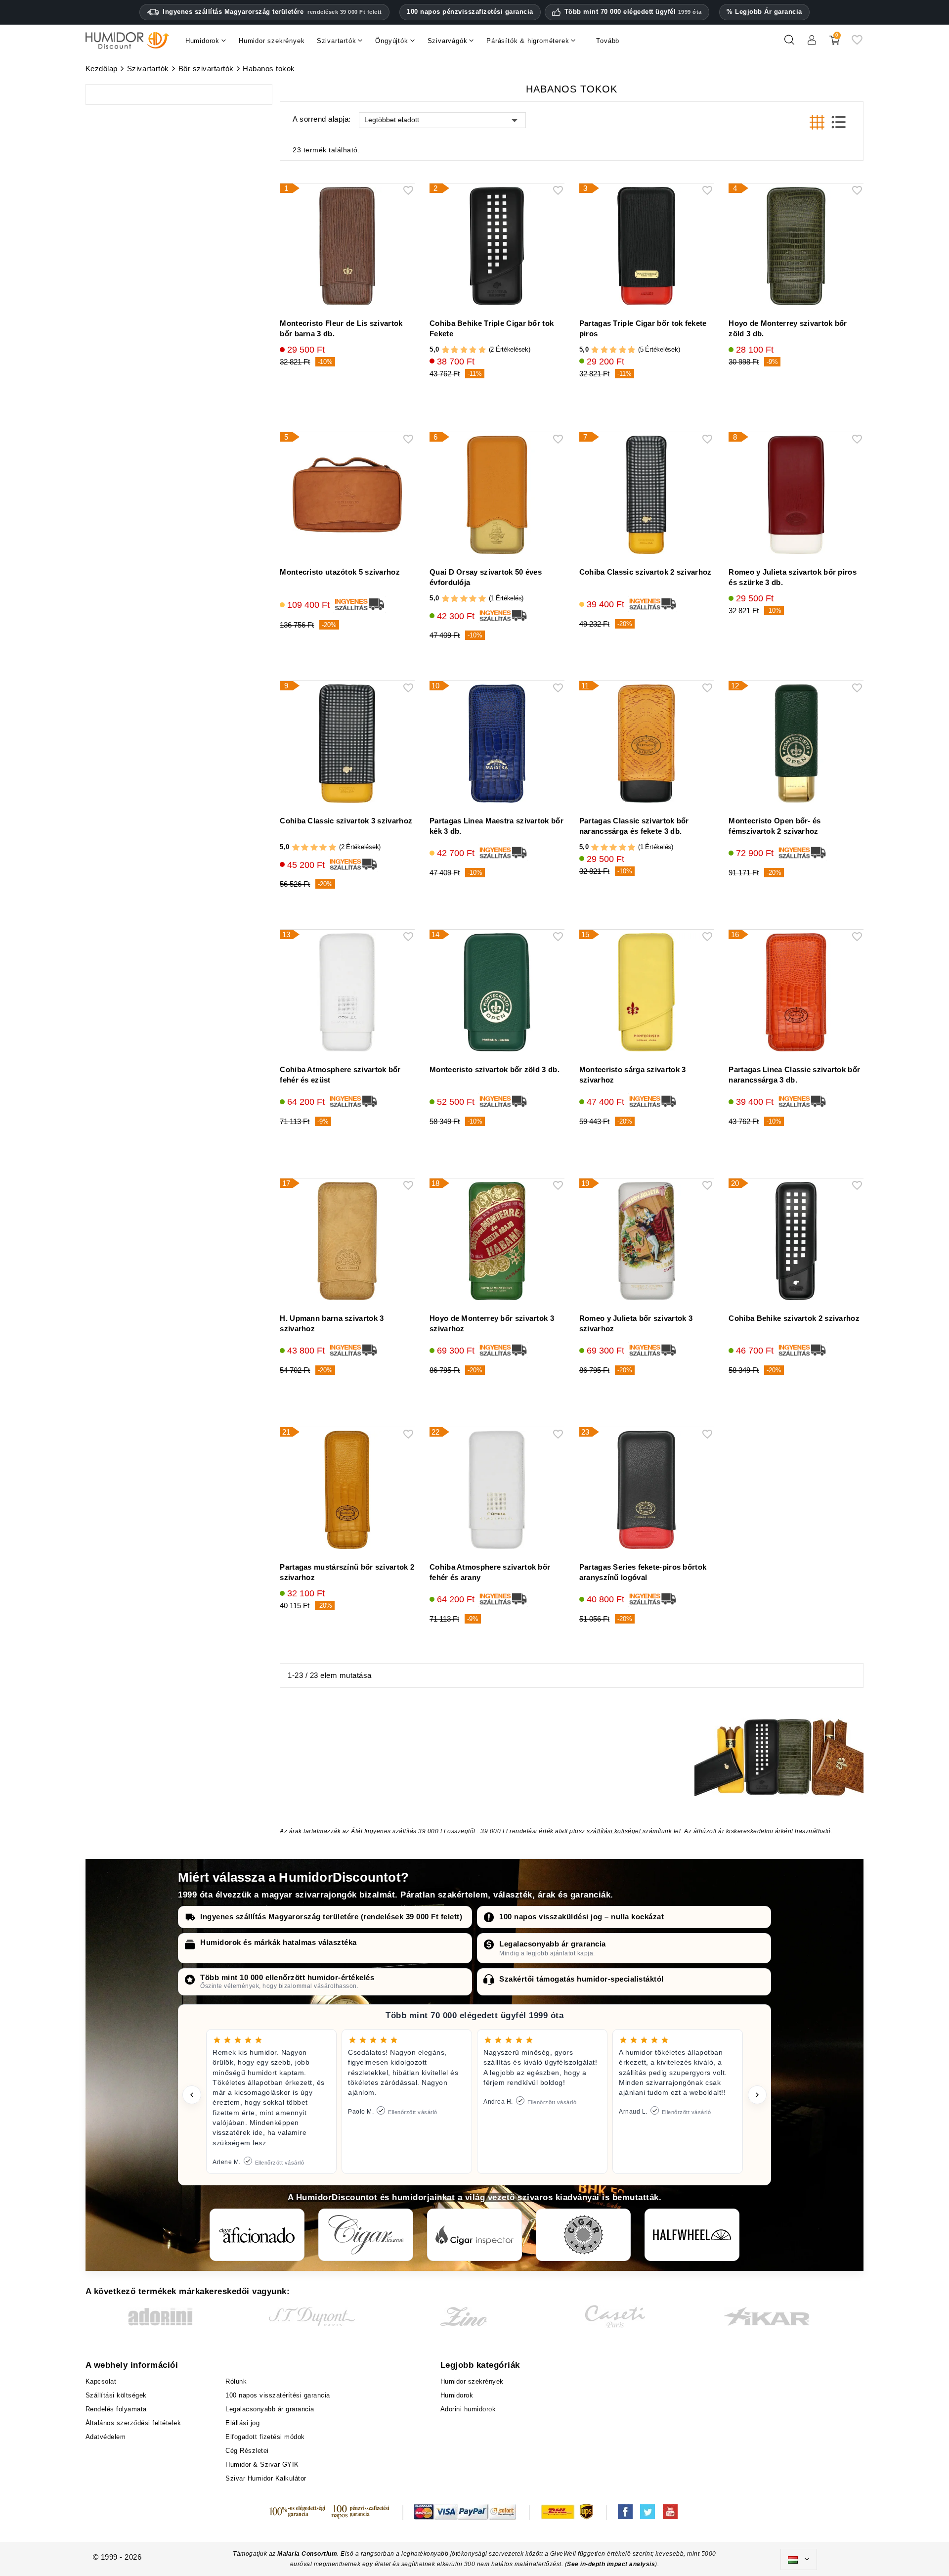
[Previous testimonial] (192, 2095)
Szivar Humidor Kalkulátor (266, 2478)
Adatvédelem (106, 2437)
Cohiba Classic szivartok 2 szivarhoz (646, 572)
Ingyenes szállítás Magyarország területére (272, 12)
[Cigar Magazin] (583, 2235)
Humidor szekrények (472, 2381)
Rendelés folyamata (116, 2409)
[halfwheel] (692, 2235)
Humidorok (457, 2395)
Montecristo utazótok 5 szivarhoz (340, 572)
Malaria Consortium (307, 2554)
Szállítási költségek (116, 2395)
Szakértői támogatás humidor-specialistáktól (582, 1979)
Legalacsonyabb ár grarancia (553, 1944)
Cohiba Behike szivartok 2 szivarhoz (794, 1318)
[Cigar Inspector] (474, 2235)
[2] (454, 350)
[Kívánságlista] (857, 44)
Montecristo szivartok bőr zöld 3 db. (495, 1069)
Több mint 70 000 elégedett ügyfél (633, 12)
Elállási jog (242, 2423)
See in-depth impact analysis (611, 2564)
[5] (482, 350)
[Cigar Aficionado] (257, 2235)
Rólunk (236, 2381)
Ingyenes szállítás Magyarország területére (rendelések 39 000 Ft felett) (331, 1917)
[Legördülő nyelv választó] (799, 2560)
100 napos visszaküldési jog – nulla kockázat (582, 1917)
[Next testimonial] (757, 2095)
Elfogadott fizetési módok (265, 2437)
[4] (473, 350)
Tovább (608, 41)
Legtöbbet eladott (392, 120)
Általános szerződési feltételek (133, 2423)
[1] (446, 350)
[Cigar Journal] (366, 2235)
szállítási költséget (615, 1831)
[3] (464, 350)
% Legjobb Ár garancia (764, 12)
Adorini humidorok (468, 2409)
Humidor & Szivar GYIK (262, 2464)
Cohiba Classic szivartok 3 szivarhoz (346, 821)
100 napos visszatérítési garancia (278, 2395)
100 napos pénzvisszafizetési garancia (470, 12)
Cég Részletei (247, 2451)
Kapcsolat (101, 2381)
